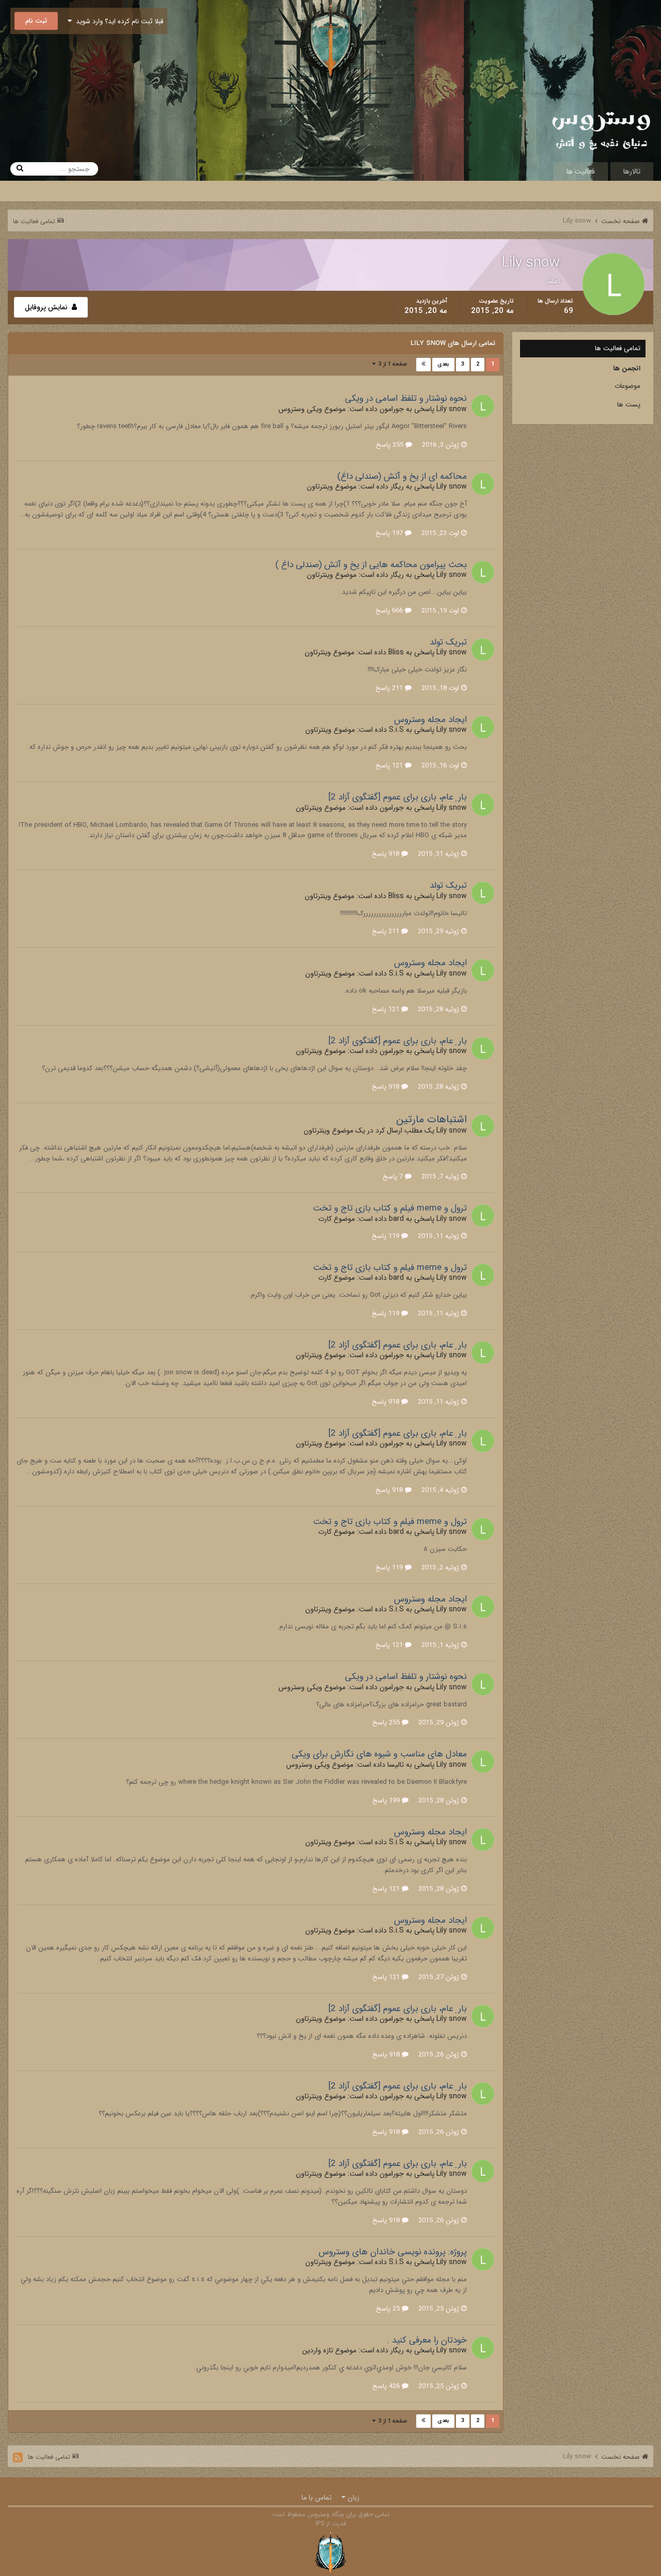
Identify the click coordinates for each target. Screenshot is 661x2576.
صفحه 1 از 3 (391, 364)
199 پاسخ (387, 1801)
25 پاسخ (389, 2309)
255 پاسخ (391, 445)
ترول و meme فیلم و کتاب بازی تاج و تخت (390, 1208)
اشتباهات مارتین (431, 1119)
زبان (352, 2498)
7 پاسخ (394, 1177)
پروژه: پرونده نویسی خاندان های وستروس (393, 2252)
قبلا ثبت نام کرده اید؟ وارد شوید (117, 21)
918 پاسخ (387, 854)
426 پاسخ (387, 2386)
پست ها (629, 405)
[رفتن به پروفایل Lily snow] (483, 406)
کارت (325, 1219)
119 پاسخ (387, 1236)
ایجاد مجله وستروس (430, 720)
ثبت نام (36, 21)
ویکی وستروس (300, 409)
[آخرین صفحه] (423, 365)
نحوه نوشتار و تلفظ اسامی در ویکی (406, 398)
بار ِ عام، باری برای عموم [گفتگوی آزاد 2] (398, 797)
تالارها (632, 171)
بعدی (443, 364)
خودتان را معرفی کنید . (427, 2340)
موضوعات (627, 386)
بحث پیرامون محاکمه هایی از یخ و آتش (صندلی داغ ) (371, 565)
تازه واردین (318, 2350)
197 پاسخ (390, 533)
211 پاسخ (390, 688)
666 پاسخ (390, 611)
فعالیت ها (581, 171)
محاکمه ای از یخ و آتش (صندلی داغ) (402, 476)
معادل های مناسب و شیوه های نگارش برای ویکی (379, 1754)
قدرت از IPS (331, 2524)
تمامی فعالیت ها (618, 348)
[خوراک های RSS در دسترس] (18, 2457)
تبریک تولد (448, 642)
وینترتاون (320, 486)
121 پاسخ (390, 766)
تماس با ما (317, 2498)
